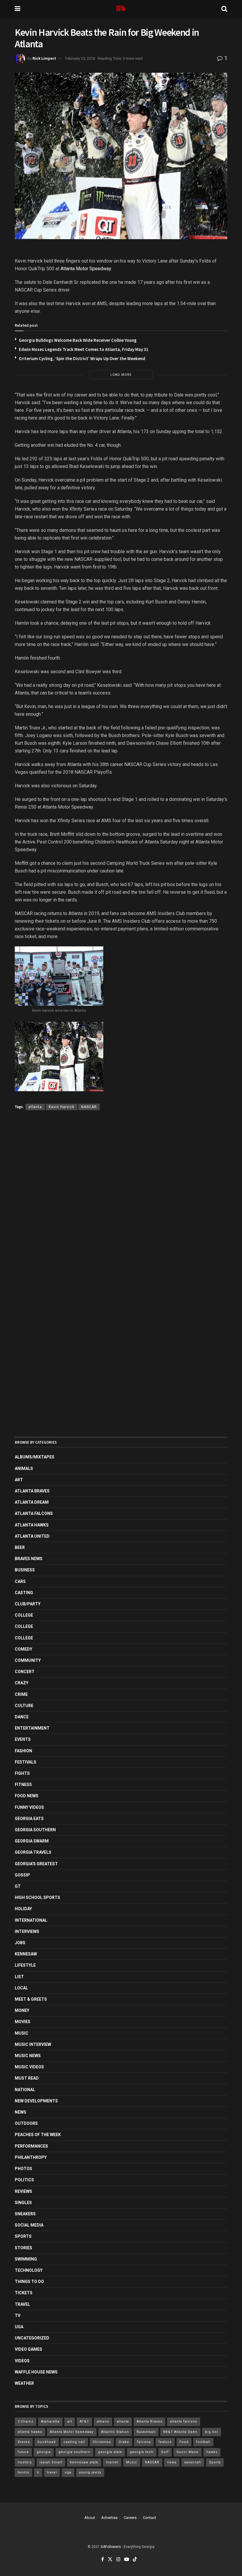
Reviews (23, 2191)
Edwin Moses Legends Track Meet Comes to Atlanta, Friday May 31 (84, 349)
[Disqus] (121, 1201)
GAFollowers (111, 2547)
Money (22, 2010)
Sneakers (25, 2214)
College (24, 1615)
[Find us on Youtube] (127, 2559)
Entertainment (32, 1728)
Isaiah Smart (51, 2462)
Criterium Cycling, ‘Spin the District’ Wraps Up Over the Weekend (82, 358)
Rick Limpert (44, 58)
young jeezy (90, 2472)
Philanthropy (31, 2157)
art (70, 2422)
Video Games (28, 2349)
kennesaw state (84, 2462)
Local (21, 1988)
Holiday (23, 1909)
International (31, 1920)
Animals (24, 1468)
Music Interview (33, 2044)
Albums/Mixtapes (35, 1457)
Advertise (109, 2518)
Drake (124, 2442)
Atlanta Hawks (32, 1525)
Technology (29, 2270)
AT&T (84, 2422)
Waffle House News (36, 2372)
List (19, 1977)
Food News (27, 1796)
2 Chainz (26, 2422)
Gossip (22, 1875)
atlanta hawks (30, 2432)
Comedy (23, 1649)
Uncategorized (32, 2338)
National (25, 2090)
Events (23, 1739)
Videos (22, 2361)
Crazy (22, 1683)
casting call (74, 2442)
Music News (28, 2056)
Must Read (27, 2078)
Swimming (26, 2259)
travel (52, 2472)
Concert (25, 1672)
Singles (23, 2203)
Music (22, 2033)
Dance (22, 1717)
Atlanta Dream (32, 1502)
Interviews (27, 1931)
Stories (23, 2248)
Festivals (26, 1762)
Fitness (23, 1785)
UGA (19, 2327)
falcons (144, 2442)
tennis (23, 2472)
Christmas (102, 2442)
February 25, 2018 (80, 58)
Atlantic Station (115, 2432)
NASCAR (89, 1107)
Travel (22, 2304)
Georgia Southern (35, 1830)
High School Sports (37, 1897)
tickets (24, 2293)
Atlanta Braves (32, 1491)
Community (28, 1660)
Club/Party (28, 1604)
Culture (24, 1706)
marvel (112, 2462)
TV (18, 2316)
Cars (20, 1581)
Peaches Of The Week (38, 2135)
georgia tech (142, 2452)
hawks (212, 2452)
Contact (149, 2518)
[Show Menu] (18, 9)
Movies (23, 2022)
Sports (23, 2236)
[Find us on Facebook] (103, 2559)
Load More (121, 375)
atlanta (35, 1107)
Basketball (146, 2432)
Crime (21, 1694)
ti (38, 2472)
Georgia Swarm (32, 1841)
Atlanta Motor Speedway (86, 269)
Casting (24, 1593)
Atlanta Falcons (34, 1513)
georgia (44, 2452)
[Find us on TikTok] (135, 2560)
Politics (24, 2180)
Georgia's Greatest (36, 1864)
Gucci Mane (188, 2452)
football (203, 2442)
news (172, 2462)
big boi (212, 2432)
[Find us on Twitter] (110, 2559)
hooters (25, 2462)
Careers (130, 2518)
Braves (24, 2442)
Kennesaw (26, 1954)
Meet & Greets (31, 1999)
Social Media (29, 2225)
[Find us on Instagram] (118, 2559)
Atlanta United (32, 1536)
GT (18, 1886)
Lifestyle (25, 1965)
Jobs (20, 1943)
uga (68, 2472)
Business (25, 1570)
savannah (193, 2462)
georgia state (110, 2452)
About (90, 2518)
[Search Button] (224, 9)
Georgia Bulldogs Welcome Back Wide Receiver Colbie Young (78, 340)
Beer (20, 1547)
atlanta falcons (184, 2422)
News (21, 2112)
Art (19, 1480)
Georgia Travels (33, 1852)
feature (165, 2442)
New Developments (36, 2101)
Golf (165, 2452)
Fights (22, 1773)
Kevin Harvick (62, 1107)
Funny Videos (29, 1807)
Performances (31, 2146)
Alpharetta (50, 2422)
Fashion (23, 1751)
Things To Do (29, 2282)
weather (24, 2383)
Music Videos (29, 2067)
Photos (23, 2169)
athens (103, 2422)
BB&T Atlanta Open (180, 2432)
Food (184, 2442)
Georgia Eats (29, 1819)
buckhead (47, 2442)
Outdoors (26, 2123)
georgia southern (74, 2452)
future (23, 2452)
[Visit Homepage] (121, 9)
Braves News (29, 1559)
